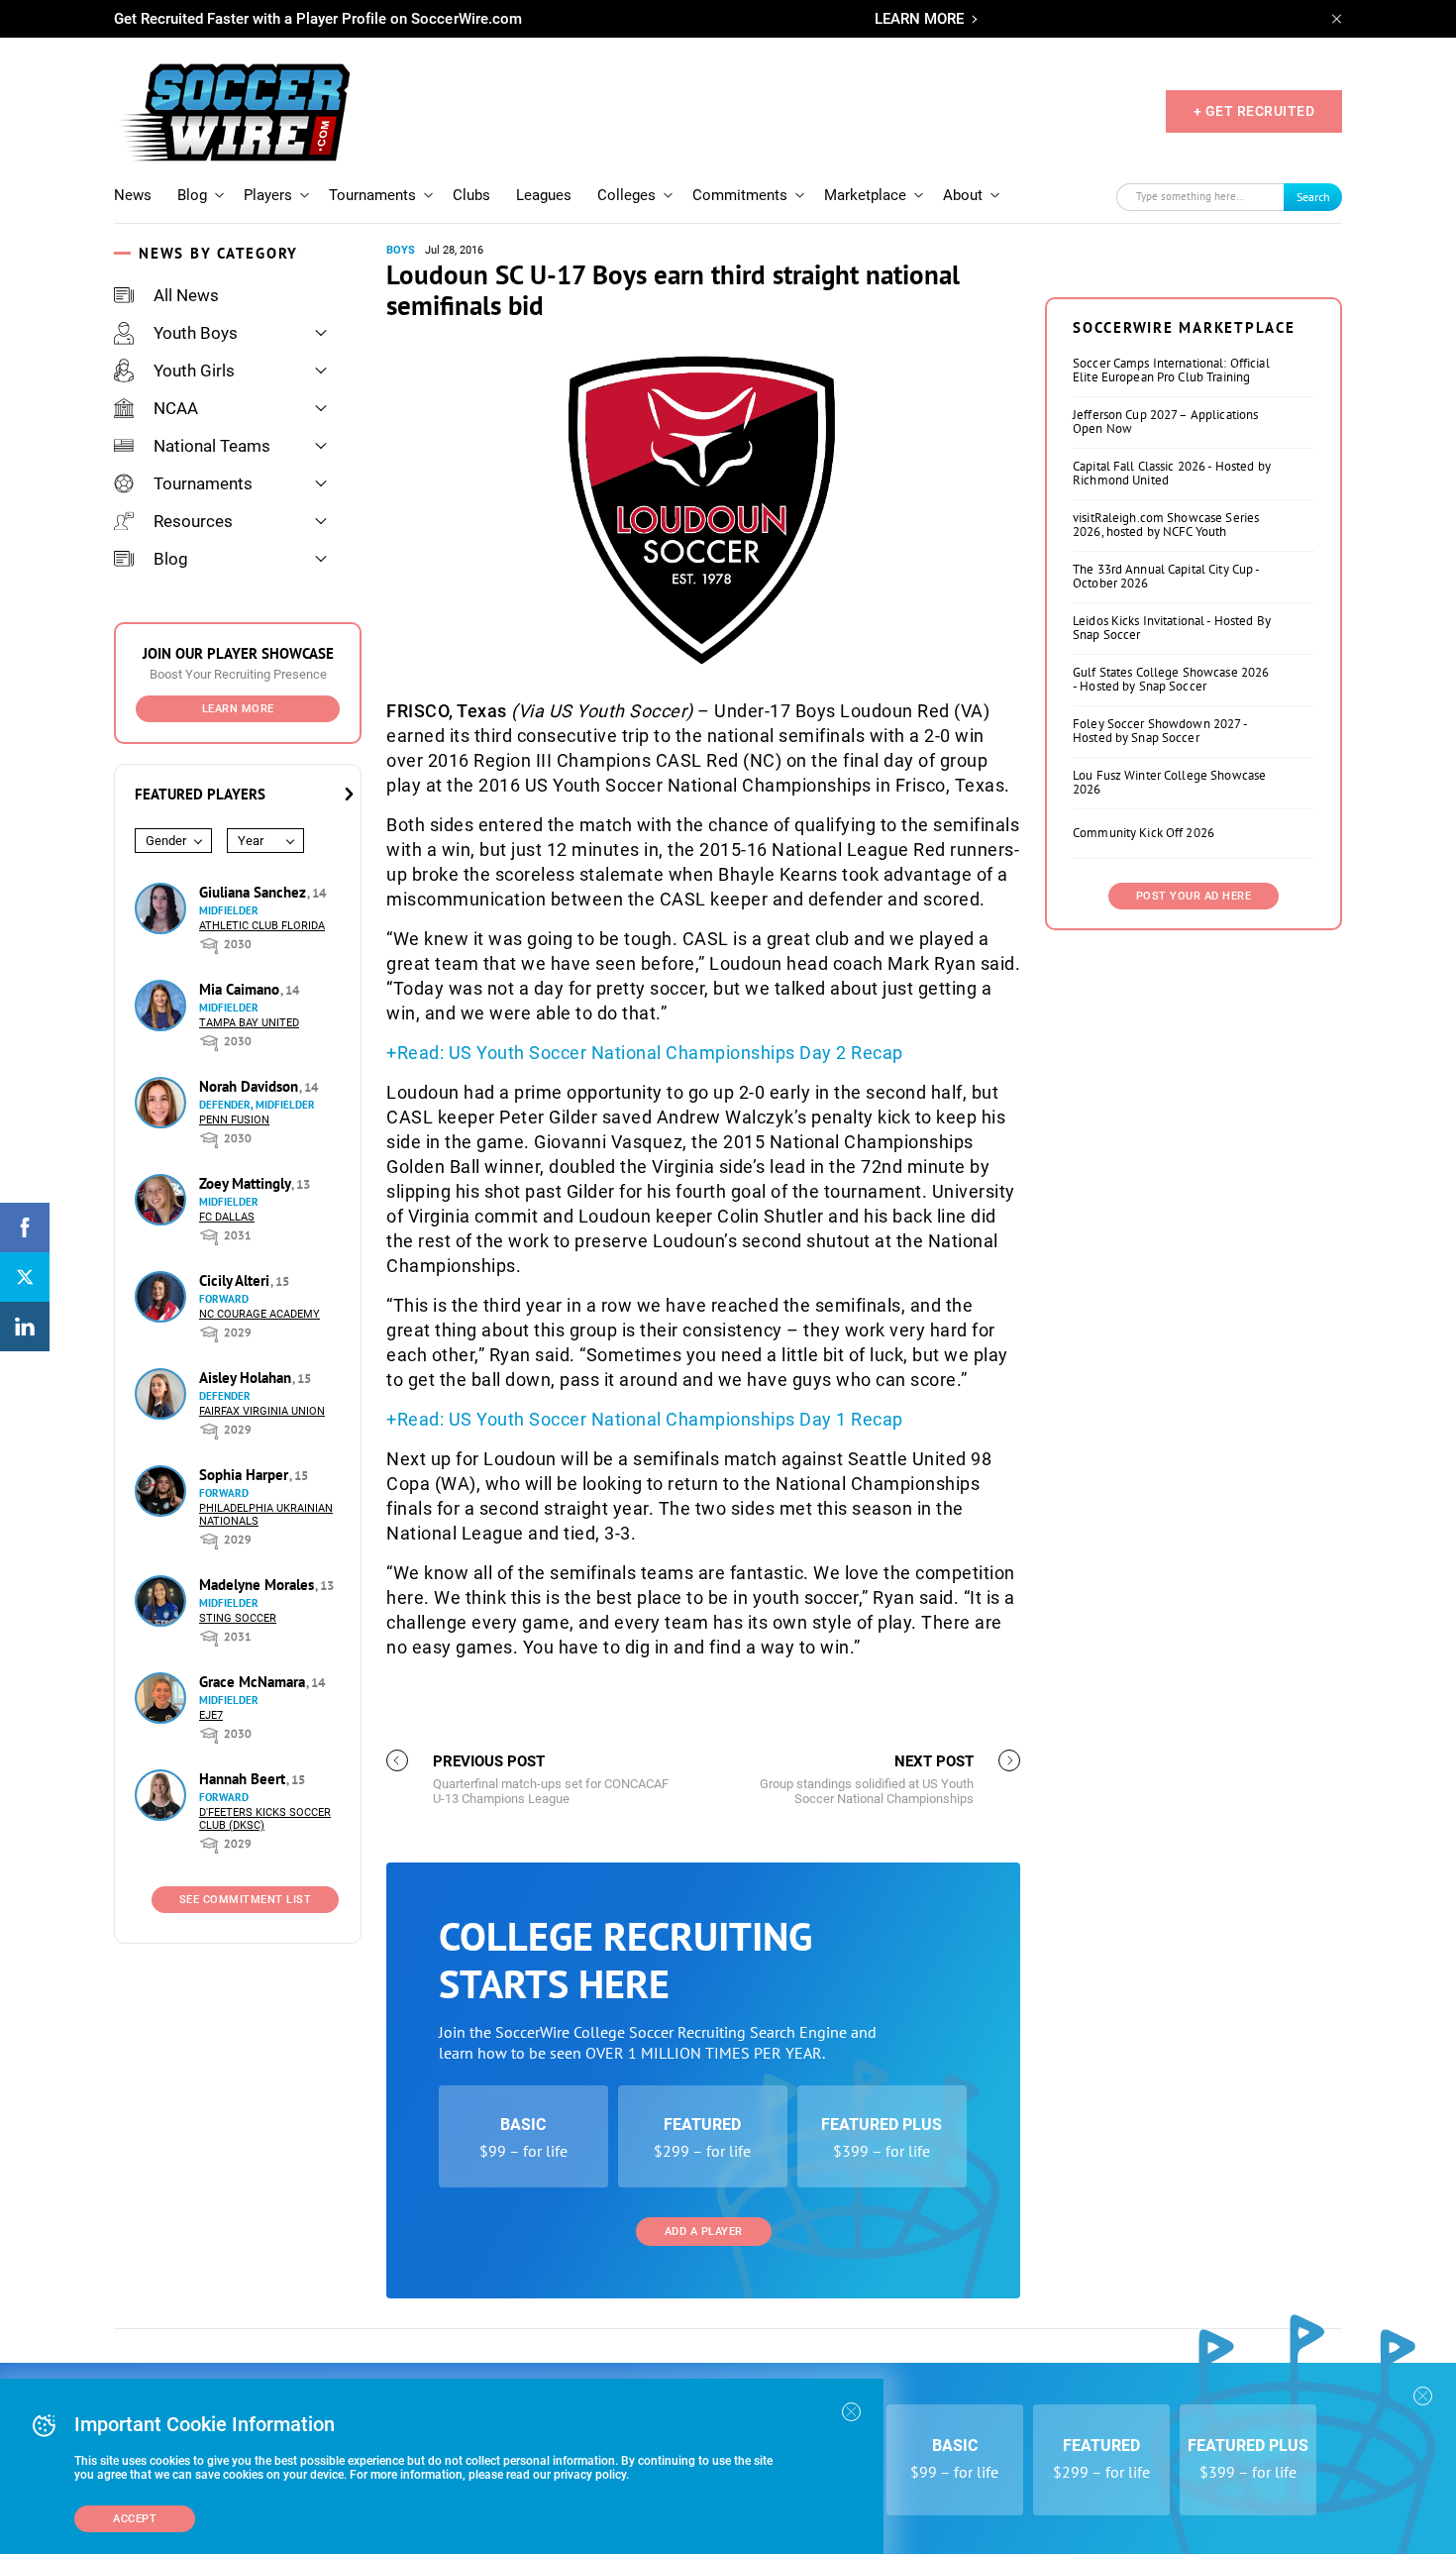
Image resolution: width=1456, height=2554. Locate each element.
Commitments (740, 195)
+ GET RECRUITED (1254, 111)
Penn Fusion (234, 1120)
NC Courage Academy (260, 1314)
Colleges (626, 195)
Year (251, 841)
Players (268, 195)
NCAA (176, 408)
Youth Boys (196, 333)
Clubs (471, 195)
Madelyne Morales (259, 1585)
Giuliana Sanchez (255, 892)
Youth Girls (194, 371)
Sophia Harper (246, 1475)
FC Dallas (227, 1217)
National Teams (212, 446)
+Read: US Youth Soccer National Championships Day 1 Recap (645, 1419)
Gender (166, 841)
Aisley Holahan (247, 1378)
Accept (135, 2519)
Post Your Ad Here (1194, 896)
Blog (192, 195)
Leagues (544, 195)
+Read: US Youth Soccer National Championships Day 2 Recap (645, 1053)
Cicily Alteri (236, 1280)
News (133, 195)
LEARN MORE (919, 19)
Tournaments (372, 195)
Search (1313, 197)
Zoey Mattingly (247, 1183)
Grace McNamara (254, 1682)
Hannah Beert (244, 1779)
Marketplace (865, 195)
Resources (193, 521)
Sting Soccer (238, 1618)
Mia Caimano (241, 989)
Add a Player (704, 2232)
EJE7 (211, 1715)
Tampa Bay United (249, 1023)
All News (186, 295)
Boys (401, 250)
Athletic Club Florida (262, 926)
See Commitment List (246, 1900)
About (963, 195)
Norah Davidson (251, 1086)
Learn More (238, 709)
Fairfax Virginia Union (262, 1411)
